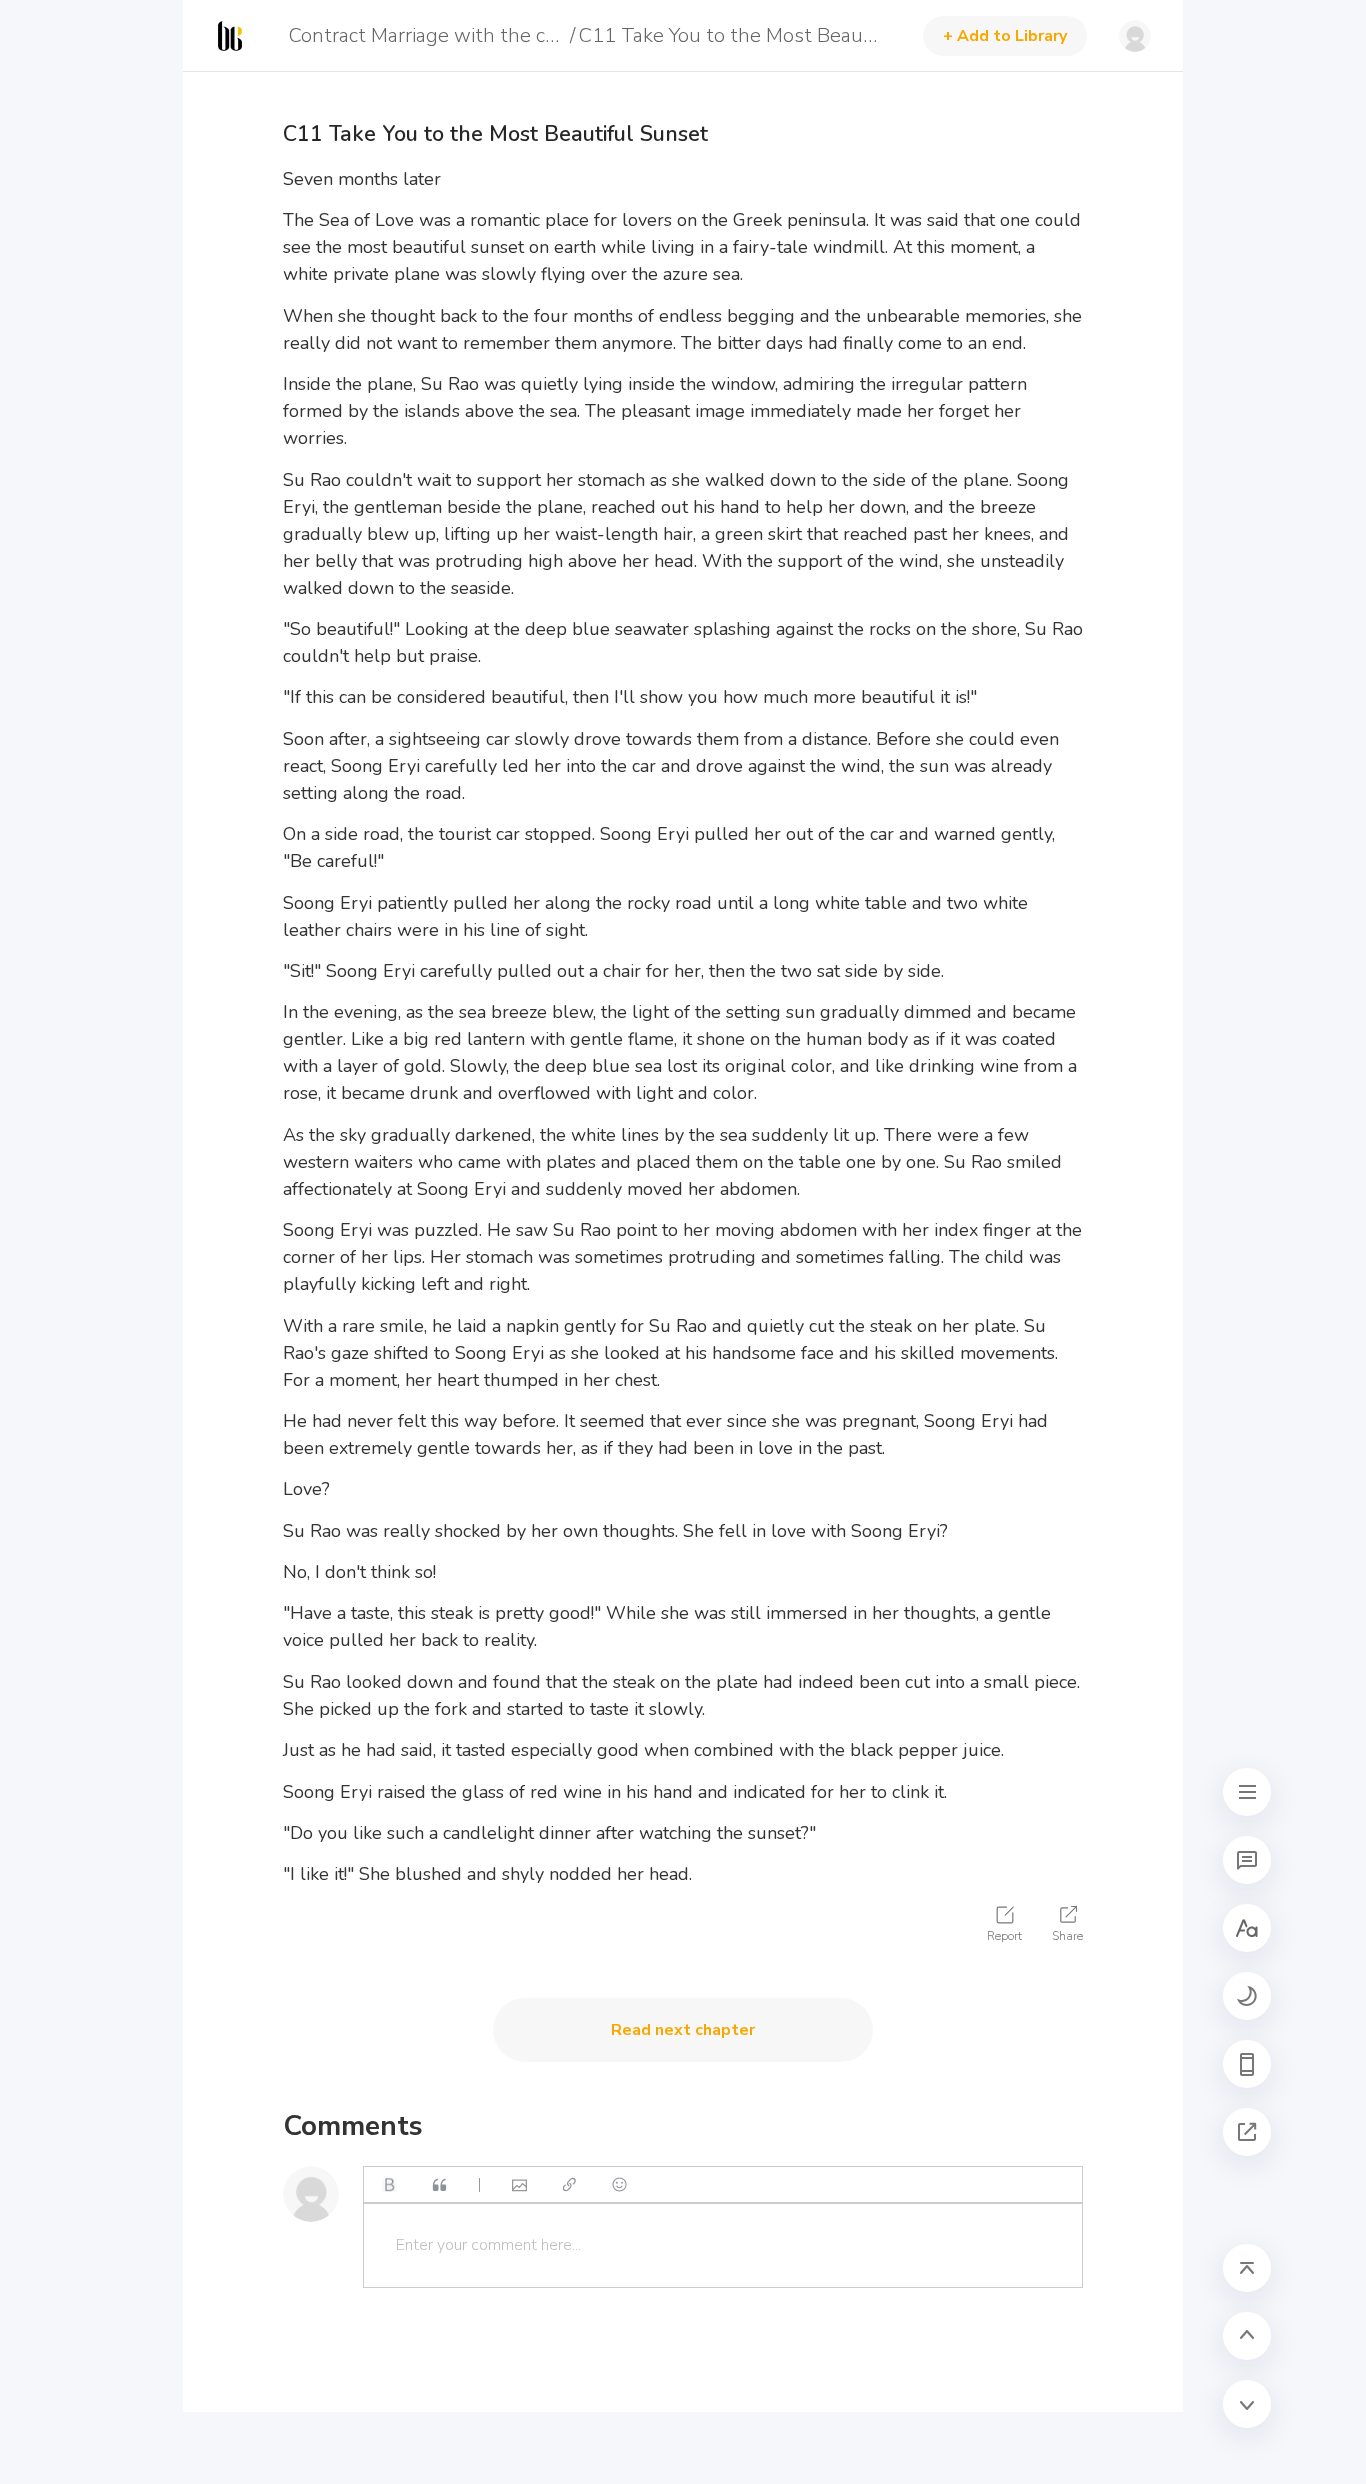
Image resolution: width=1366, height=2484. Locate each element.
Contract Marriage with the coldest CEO (426, 35)
